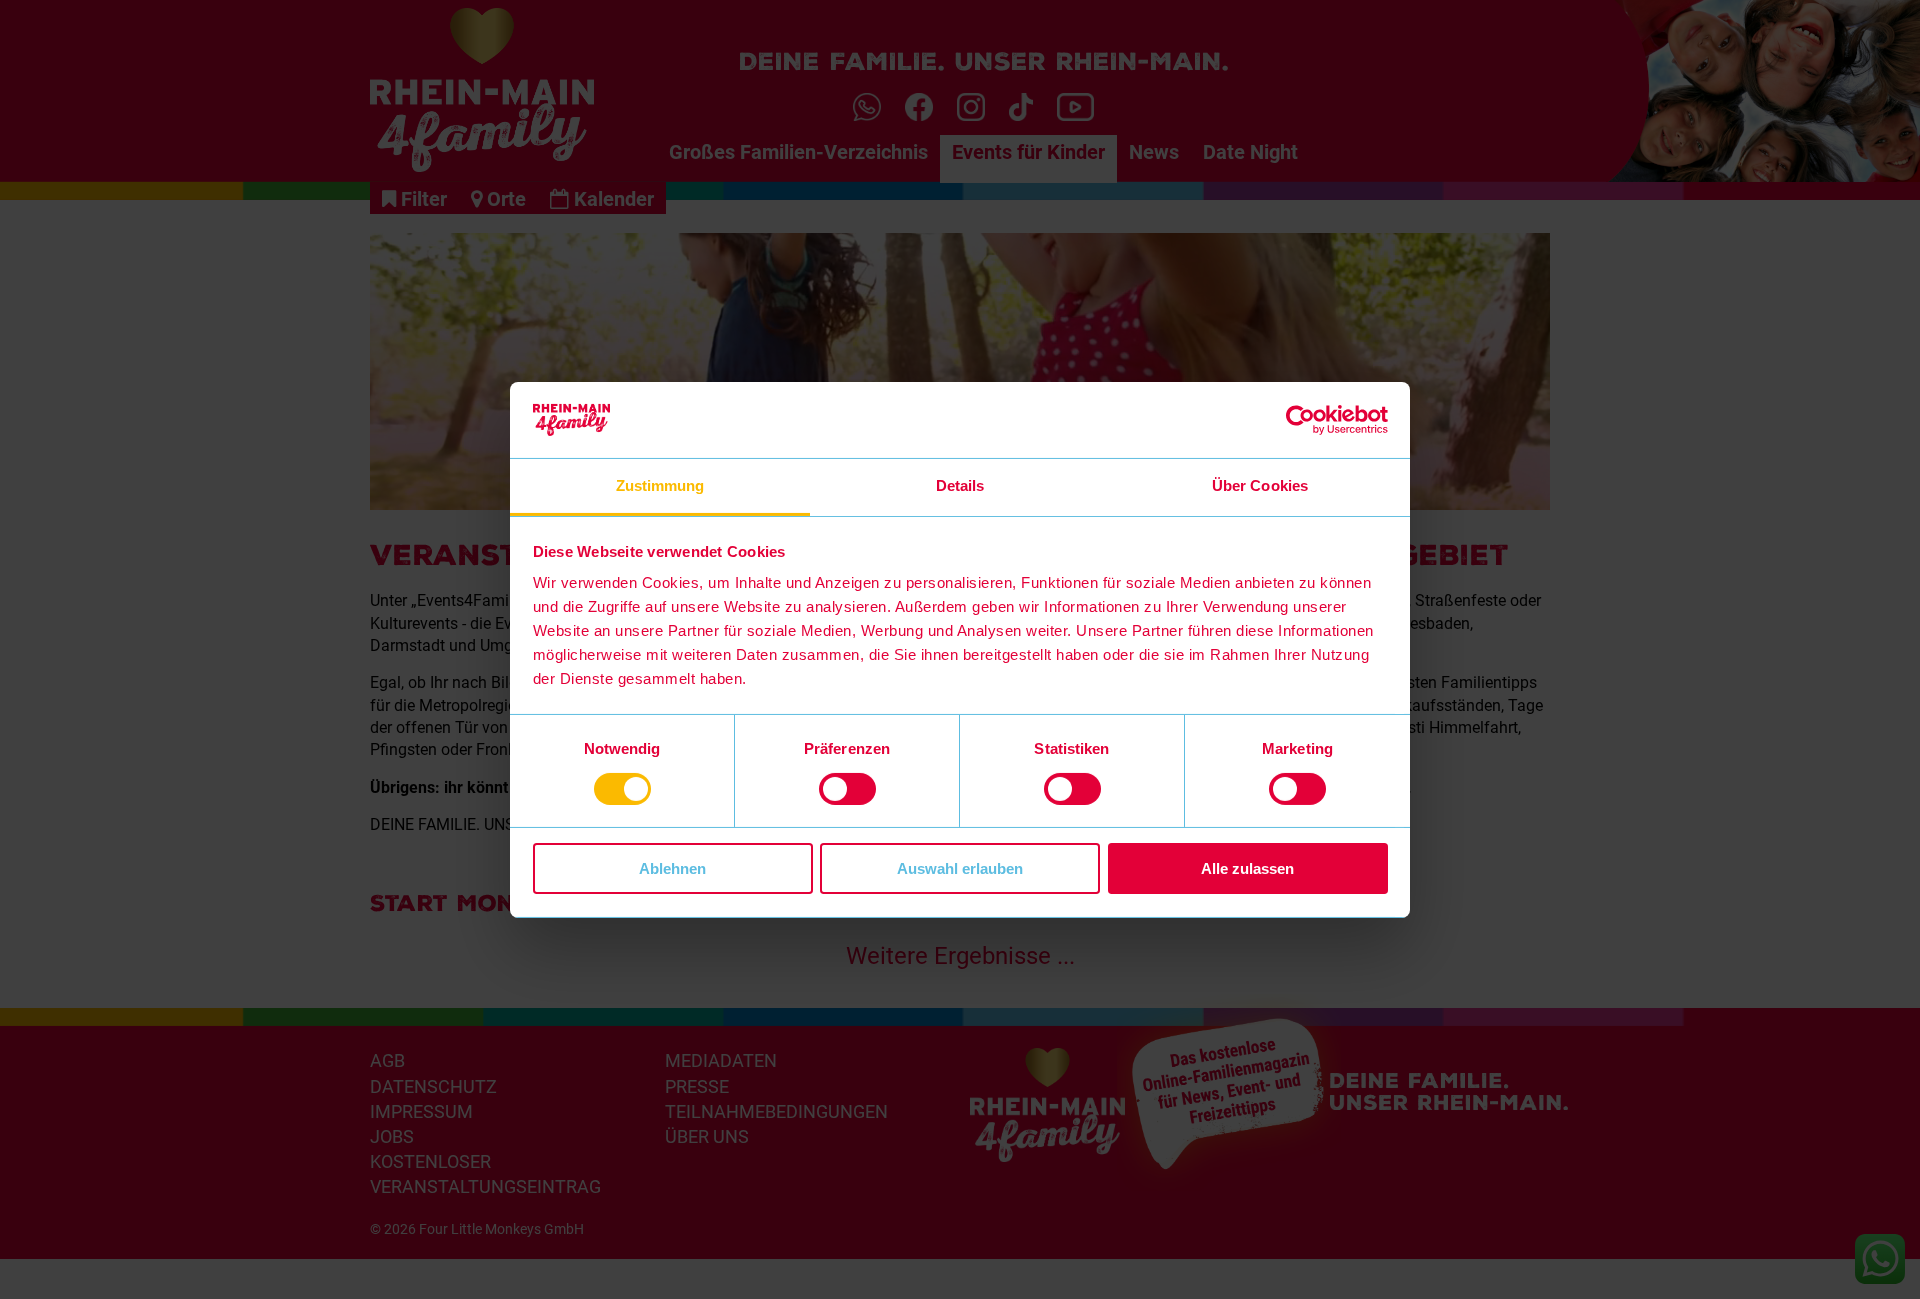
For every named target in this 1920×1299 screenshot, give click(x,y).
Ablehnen (672, 868)
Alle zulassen (1247, 868)
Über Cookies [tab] (1260, 485)
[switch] (847, 789)
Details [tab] (960, 485)
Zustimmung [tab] (660, 485)
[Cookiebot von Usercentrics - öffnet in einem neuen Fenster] (1300, 420)
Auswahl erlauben (960, 868)
